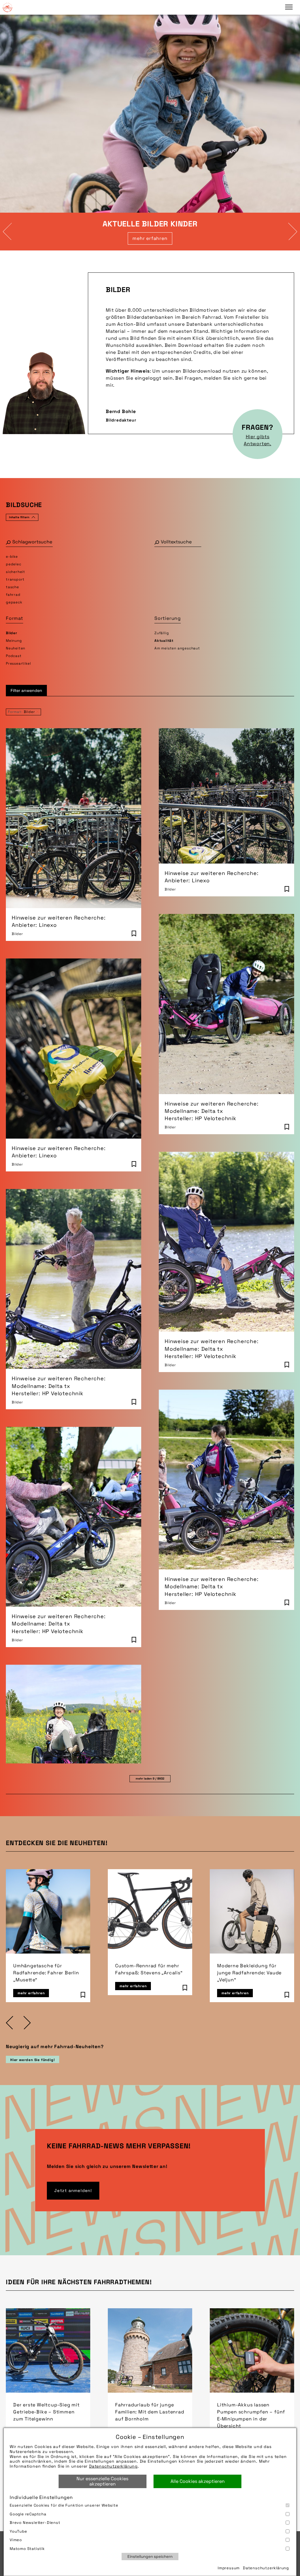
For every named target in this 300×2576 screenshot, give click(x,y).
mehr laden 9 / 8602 (150, 1779)
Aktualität (164, 641)
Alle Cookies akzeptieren (198, 2481)
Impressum (229, 2568)
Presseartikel (18, 663)
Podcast (14, 656)
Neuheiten (16, 648)
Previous (7, 231)
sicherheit (16, 572)
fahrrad (13, 595)
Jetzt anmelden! (73, 2191)
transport (15, 579)
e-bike (12, 557)
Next (293, 231)
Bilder (12, 633)
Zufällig (162, 633)
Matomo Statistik (27, 2549)
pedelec (14, 564)
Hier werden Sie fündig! (33, 2060)
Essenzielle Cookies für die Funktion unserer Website (64, 2505)
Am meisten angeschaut (177, 648)
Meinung (14, 641)
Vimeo (16, 2540)
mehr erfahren (150, 238)
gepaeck (14, 602)
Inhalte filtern (19, 517)
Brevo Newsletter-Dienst (35, 2523)
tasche (12, 587)
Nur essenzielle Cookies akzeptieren (102, 2481)
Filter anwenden (26, 690)
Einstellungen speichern (150, 2557)
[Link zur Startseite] (7, 7)
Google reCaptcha (28, 2514)
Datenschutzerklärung (113, 2466)
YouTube (18, 2531)
